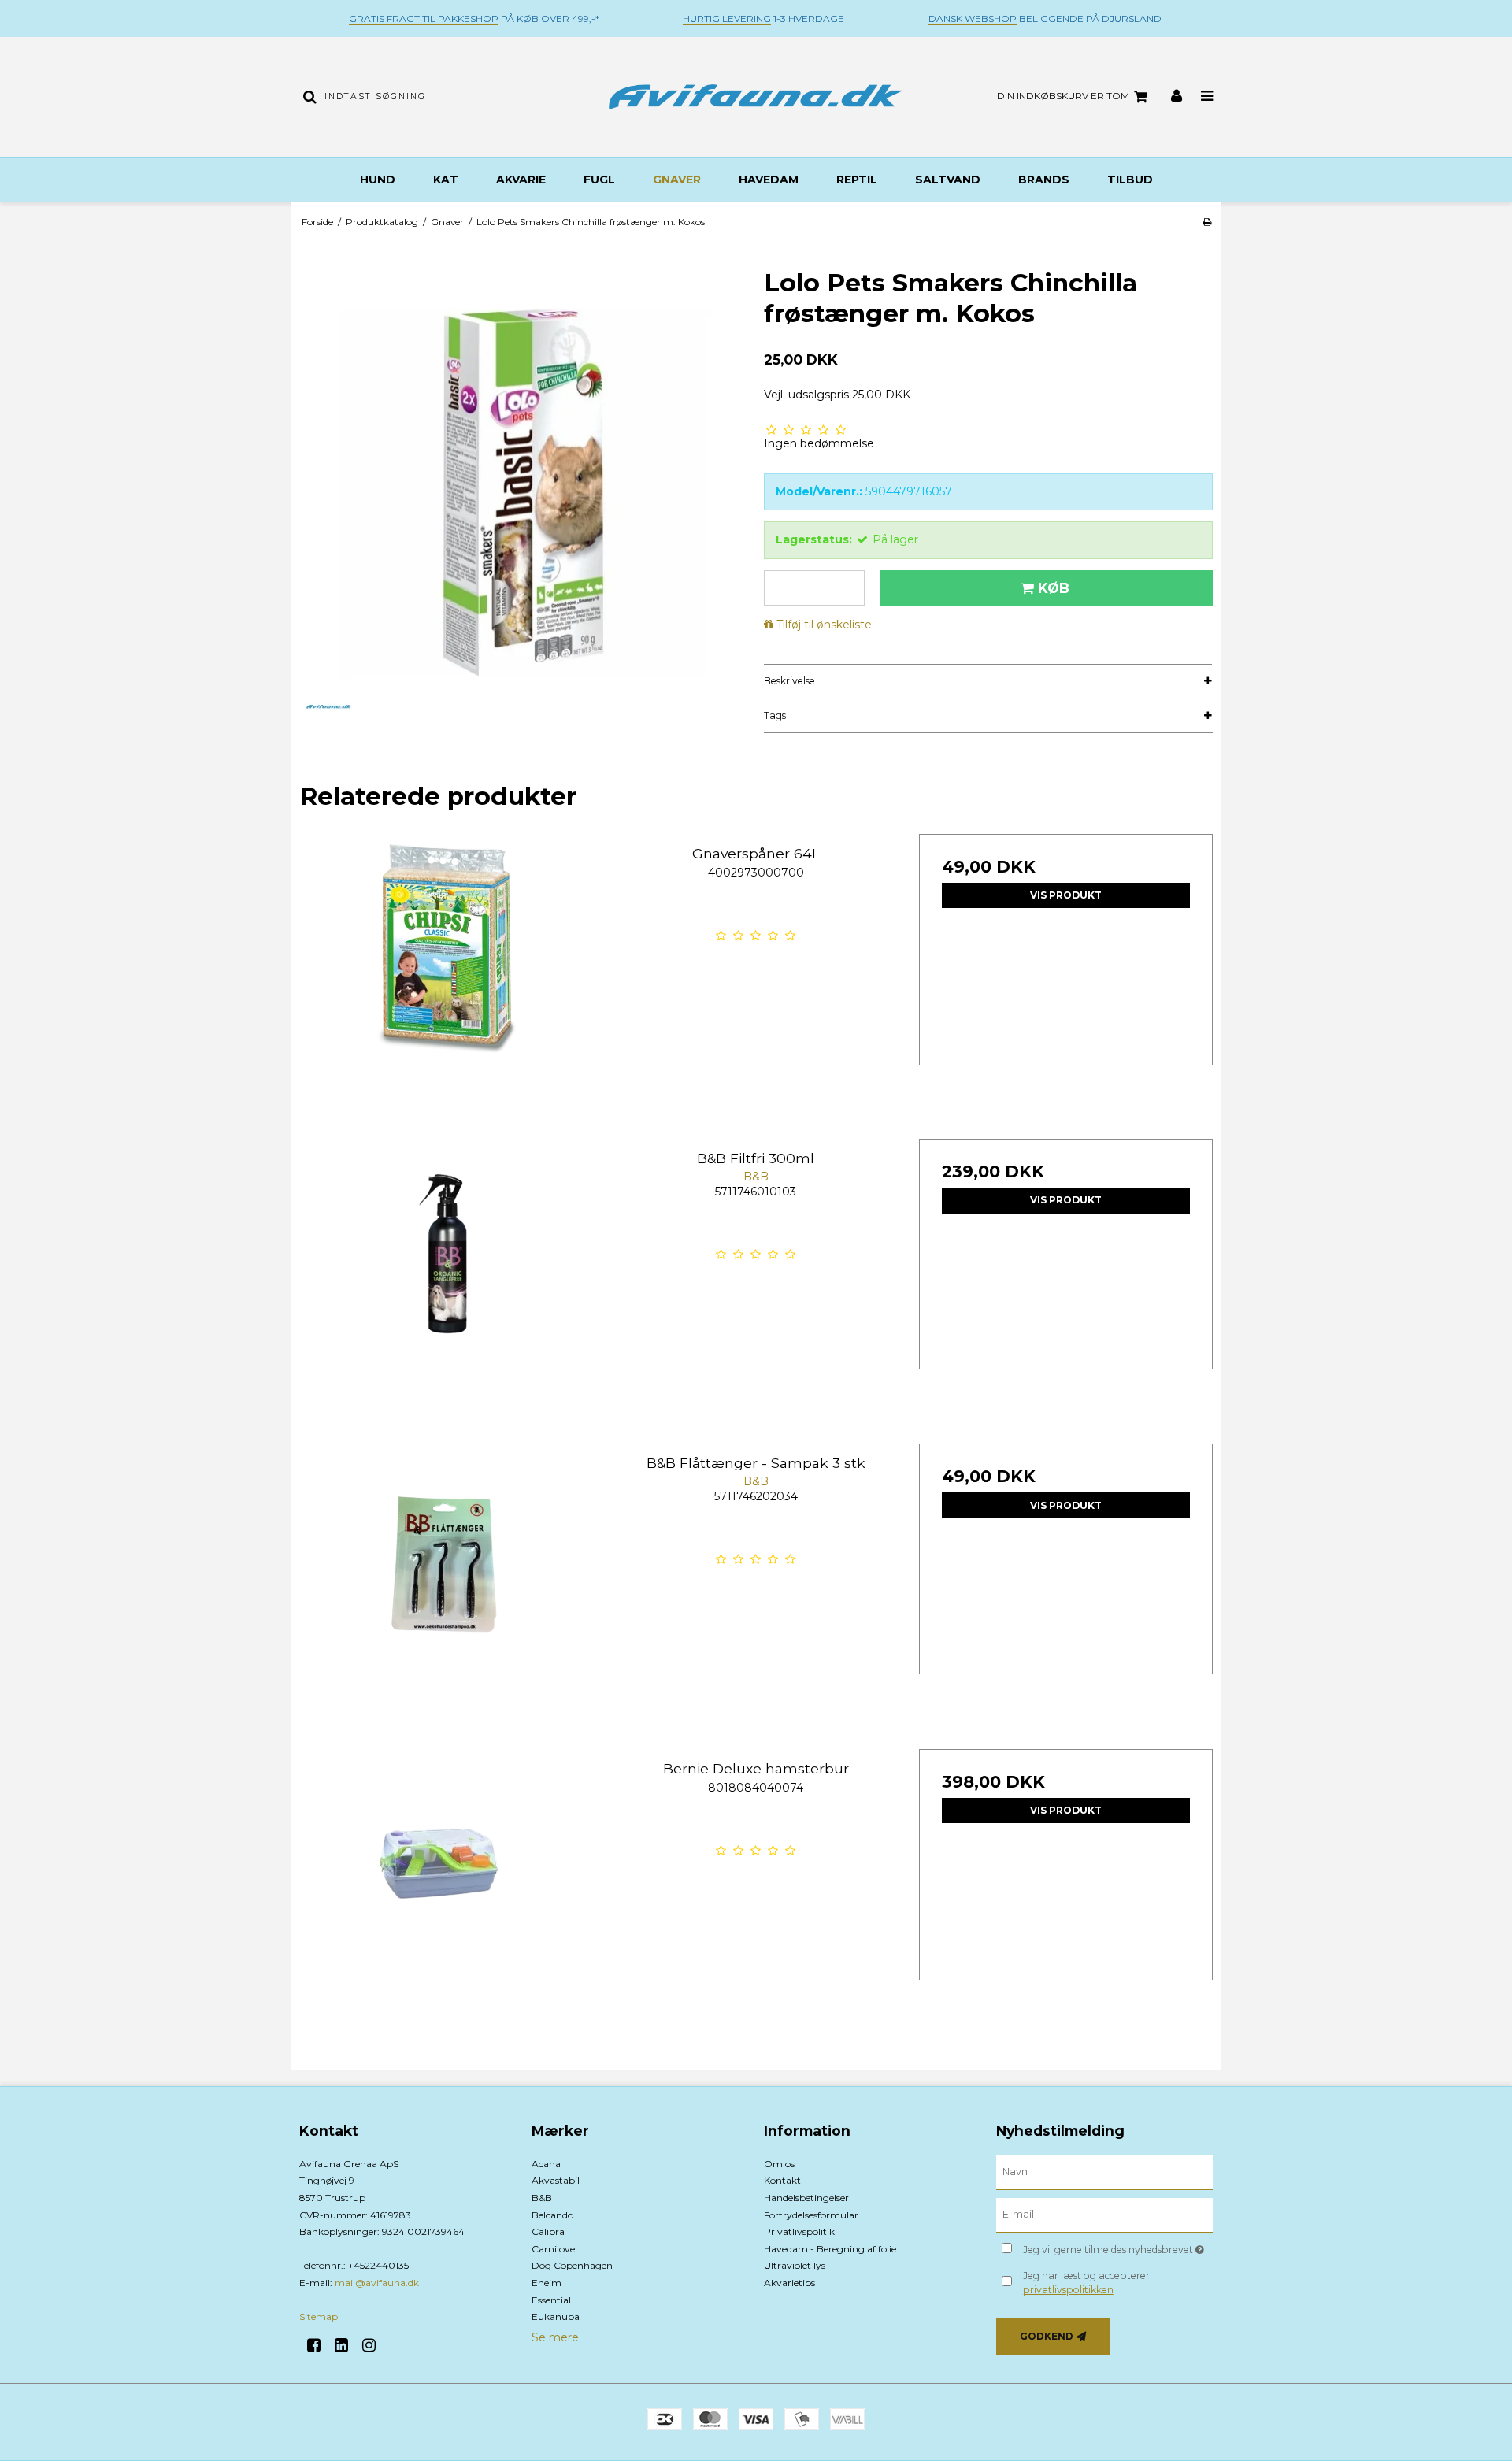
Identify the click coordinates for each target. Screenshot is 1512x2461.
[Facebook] (319, 2345)
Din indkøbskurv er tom (1063, 96)
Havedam (769, 180)
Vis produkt (1066, 895)
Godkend (1047, 2336)
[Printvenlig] (1207, 222)
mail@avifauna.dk (377, 2283)
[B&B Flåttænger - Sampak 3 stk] (446, 1590)
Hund (378, 180)
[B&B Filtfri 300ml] (446, 1286)
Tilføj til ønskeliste (824, 625)
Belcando (552, 2215)
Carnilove (553, 2249)
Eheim (547, 2283)
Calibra (548, 2231)
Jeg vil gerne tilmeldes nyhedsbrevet (1118, 2247)
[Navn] (1104, 2171)
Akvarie (521, 180)
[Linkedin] (347, 2345)
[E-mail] (1104, 2214)
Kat (446, 180)
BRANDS (1044, 180)
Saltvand (948, 180)
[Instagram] (374, 2345)
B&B (542, 2198)
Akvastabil (556, 2180)
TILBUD (1130, 180)
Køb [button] (1054, 588)
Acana (546, 2164)
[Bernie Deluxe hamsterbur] (446, 1896)
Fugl (599, 180)
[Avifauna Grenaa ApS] (756, 97)
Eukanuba (556, 2316)
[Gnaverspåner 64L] (446, 981)
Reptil (857, 180)
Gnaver (677, 180)
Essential (551, 2300)
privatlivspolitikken (1068, 2290)
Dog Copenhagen (572, 2265)
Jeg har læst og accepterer (1086, 2283)
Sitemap (319, 2316)
